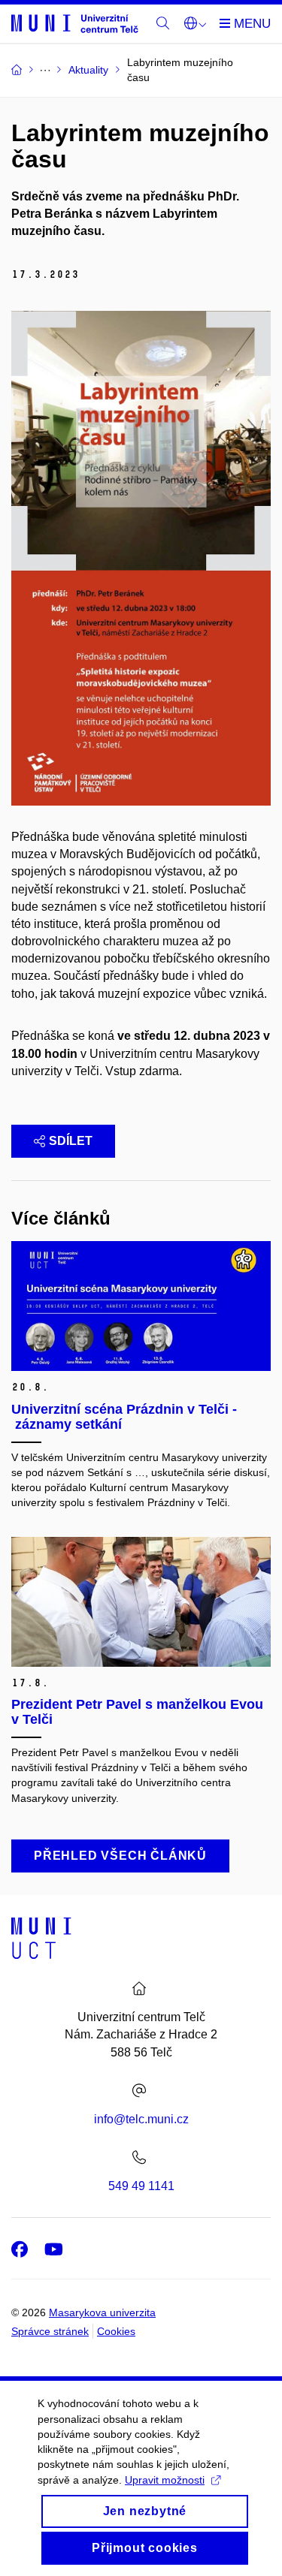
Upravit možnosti (165, 2480)
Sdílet (71, 1141)
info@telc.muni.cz (141, 2119)
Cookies (116, 2331)
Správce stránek (50, 2331)
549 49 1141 (141, 2186)
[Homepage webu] (75, 23)
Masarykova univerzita (102, 2312)
